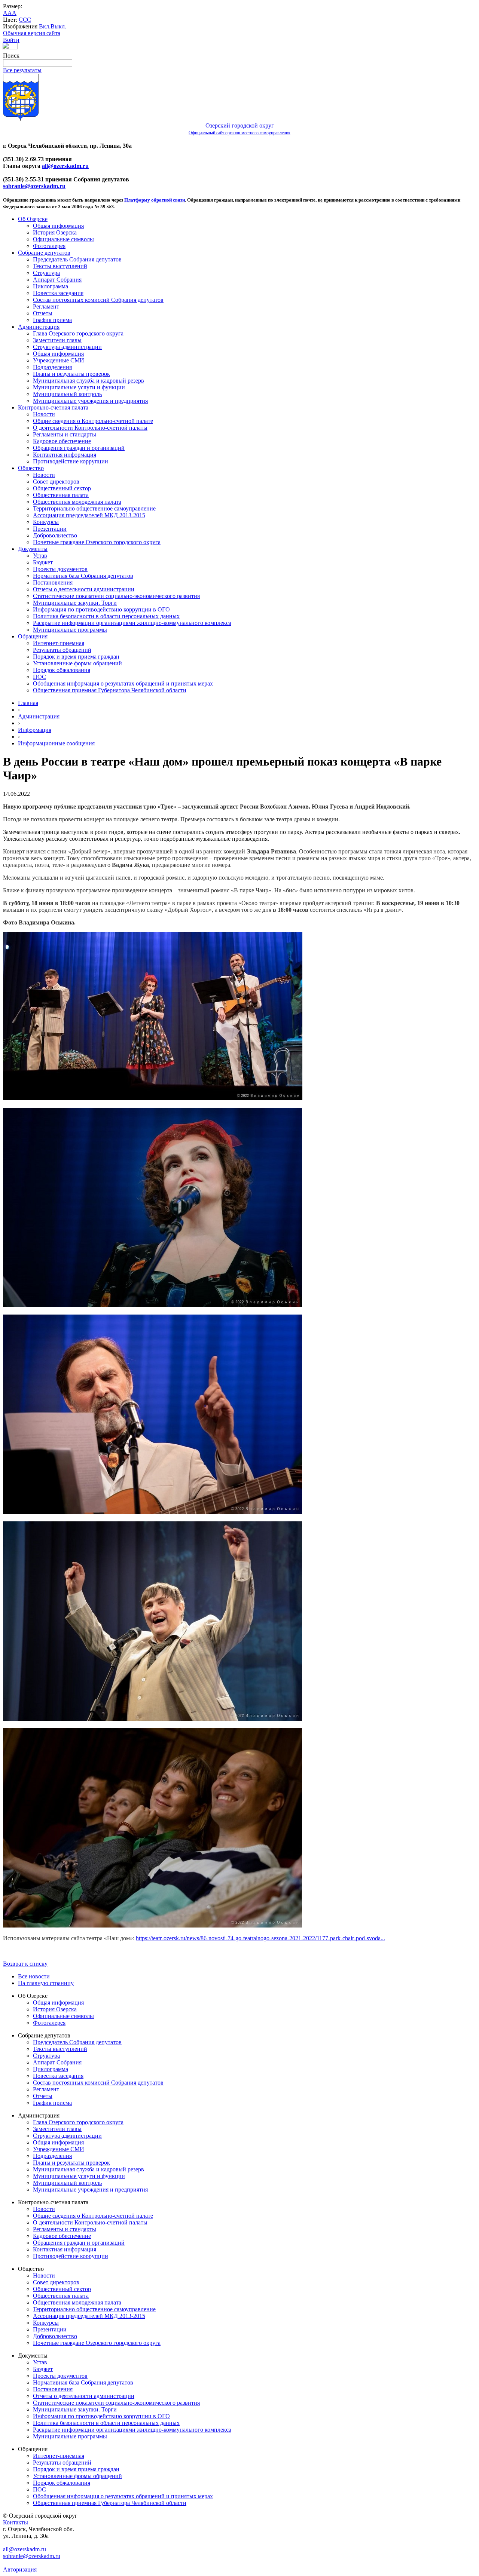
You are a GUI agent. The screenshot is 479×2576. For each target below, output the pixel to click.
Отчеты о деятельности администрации (84, 589)
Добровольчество (55, 535)
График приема (52, 320)
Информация (35, 730)
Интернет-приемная (59, 643)
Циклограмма (51, 286)
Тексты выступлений (60, 266)
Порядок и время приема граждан (76, 657)
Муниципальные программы (70, 630)
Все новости (34, 1976)
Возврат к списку (25, 1964)
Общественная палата (61, 495)
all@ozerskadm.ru (65, 166)
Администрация (39, 327)
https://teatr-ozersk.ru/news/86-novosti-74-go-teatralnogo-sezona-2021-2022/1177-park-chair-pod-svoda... (260, 1938)
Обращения (33, 636)
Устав (40, 556)
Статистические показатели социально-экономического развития (116, 596)
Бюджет (43, 562)
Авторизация (20, 2569)
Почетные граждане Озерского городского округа (97, 542)
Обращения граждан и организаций (79, 448)
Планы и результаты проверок (71, 374)
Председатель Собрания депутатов (77, 259)
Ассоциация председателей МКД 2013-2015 (89, 515)
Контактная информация (65, 455)
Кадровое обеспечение (62, 441)
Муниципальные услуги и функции (79, 387)
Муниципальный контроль (67, 394)
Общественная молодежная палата (77, 502)
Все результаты (22, 70)
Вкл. (45, 26)
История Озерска (55, 232)
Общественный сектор (62, 488)
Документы (33, 549)
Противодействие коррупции (71, 461)
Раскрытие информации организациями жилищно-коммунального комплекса (132, 623)
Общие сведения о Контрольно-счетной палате (93, 421)
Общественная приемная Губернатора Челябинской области (110, 690)
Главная (28, 703)
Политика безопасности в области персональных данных (106, 616)
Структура (46, 273)
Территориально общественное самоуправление (94, 508)
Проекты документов (60, 569)
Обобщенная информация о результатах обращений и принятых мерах (123, 683)
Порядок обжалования (62, 670)
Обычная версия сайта (32, 33)
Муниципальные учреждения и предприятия (90, 401)
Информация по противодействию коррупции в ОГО (101, 609)
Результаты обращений (62, 650)
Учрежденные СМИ (59, 360)
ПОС (39, 677)
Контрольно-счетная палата (53, 407)
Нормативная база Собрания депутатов (83, 576)
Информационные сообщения (56, 743)
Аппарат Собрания (57, 280)
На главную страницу (46, 1983)
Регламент (46, 306)
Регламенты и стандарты (65, 434)
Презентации (50, 529)
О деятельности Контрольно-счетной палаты (90, 428)
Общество (31, 468)
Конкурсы (46, 522)
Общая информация (58, 226)
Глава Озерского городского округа (78, 333)
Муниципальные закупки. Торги (75, 603)
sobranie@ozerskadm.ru (34, 186)
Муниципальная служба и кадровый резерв (89, 381)
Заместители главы (57, 340)
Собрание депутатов (44, 253)
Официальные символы (63, 239)
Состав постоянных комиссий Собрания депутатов (98, 300)
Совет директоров (56, 482)
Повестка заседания (58, 293)
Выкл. (58, 26)
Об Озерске (33, 219)
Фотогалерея (49, 246)
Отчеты (43, 313)
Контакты (16, 2522)
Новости (44, 414)
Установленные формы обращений (77, 663)
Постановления (53, 582)
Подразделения (52, 367)
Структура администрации (67, 347)
